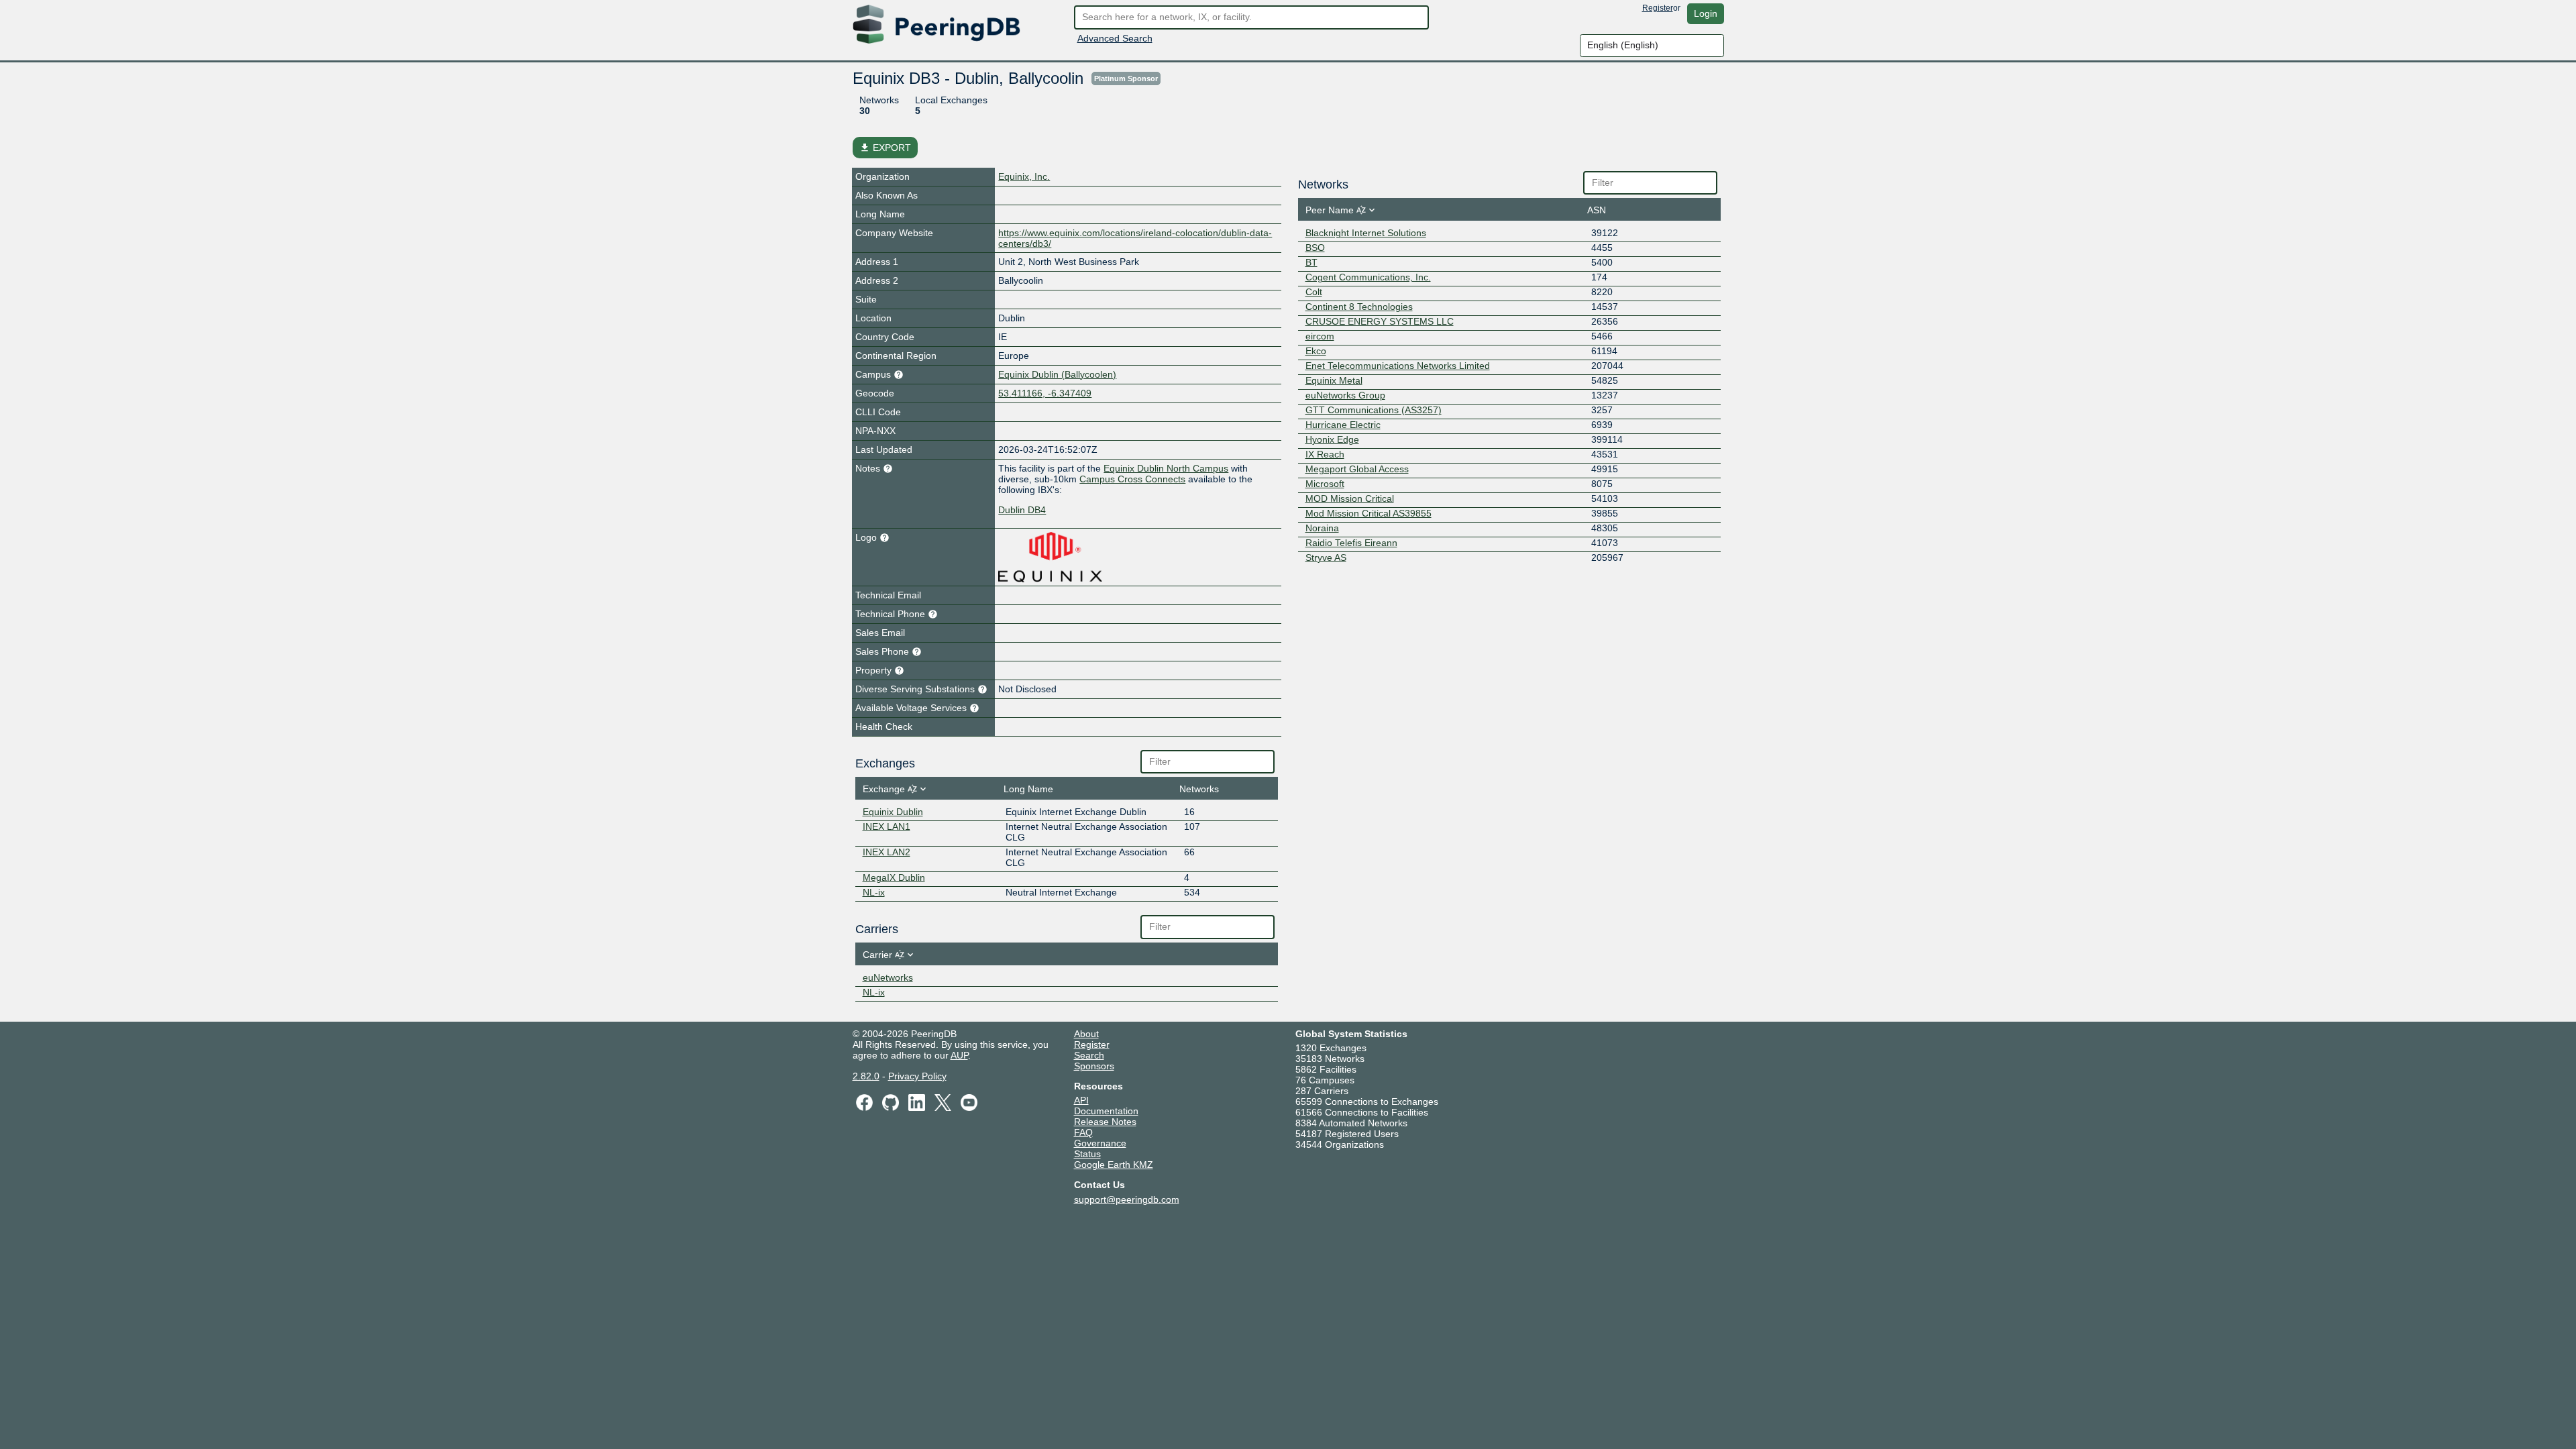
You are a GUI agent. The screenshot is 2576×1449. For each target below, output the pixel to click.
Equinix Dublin (893, 812)
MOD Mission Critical (1350, 498)
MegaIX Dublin (894, 877)
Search (1089, 1055)
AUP (959, 1055)
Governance (1100, 1143)
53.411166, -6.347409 (1045, 393)
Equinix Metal (1334, 380)
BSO (1315, 248)
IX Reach (1325, 454)
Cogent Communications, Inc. (1368, 277)
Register (1658, 8)
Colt (1314, 292)
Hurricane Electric (1343, 425)
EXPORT (885, 148)
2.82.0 (866, 1076)
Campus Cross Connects (1132, 479)
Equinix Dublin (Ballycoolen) (1057, 374)
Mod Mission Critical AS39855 (1368, 513)
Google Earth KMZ (1114, 1165)
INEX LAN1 (887, 826)
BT (1311, 262)
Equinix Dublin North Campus (1166, 468)
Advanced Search (1115, 38)
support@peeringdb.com (1127, 1199)
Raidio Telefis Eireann (1351, 543)
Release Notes (1105, 1122)
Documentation (1106, 1111)
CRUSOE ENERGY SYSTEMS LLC (1380, 321)
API (1081, 1100)
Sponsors (1094, 1066)
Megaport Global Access (1357, 469)
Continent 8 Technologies (1359, 307)
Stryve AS (1326, 557)
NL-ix (874, 892)
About (1086, 1034)
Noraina (1322, 528)
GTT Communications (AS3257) (1374, 410)
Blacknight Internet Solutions (1366, 233)
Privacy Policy (917, 1076)
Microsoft (1325, 484)
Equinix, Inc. (1024, 176)
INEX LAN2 (887, 852)
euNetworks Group (1345, 395)
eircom (1320, 336)
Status (1087, 1154)
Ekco (1316, 351)
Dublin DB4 (1022, 510)
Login (1706, 13)
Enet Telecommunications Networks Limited (1398, 366)
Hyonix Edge (1332, 439)
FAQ (1083, 1132)
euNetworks (888, 977)
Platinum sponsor (1126, 78)
